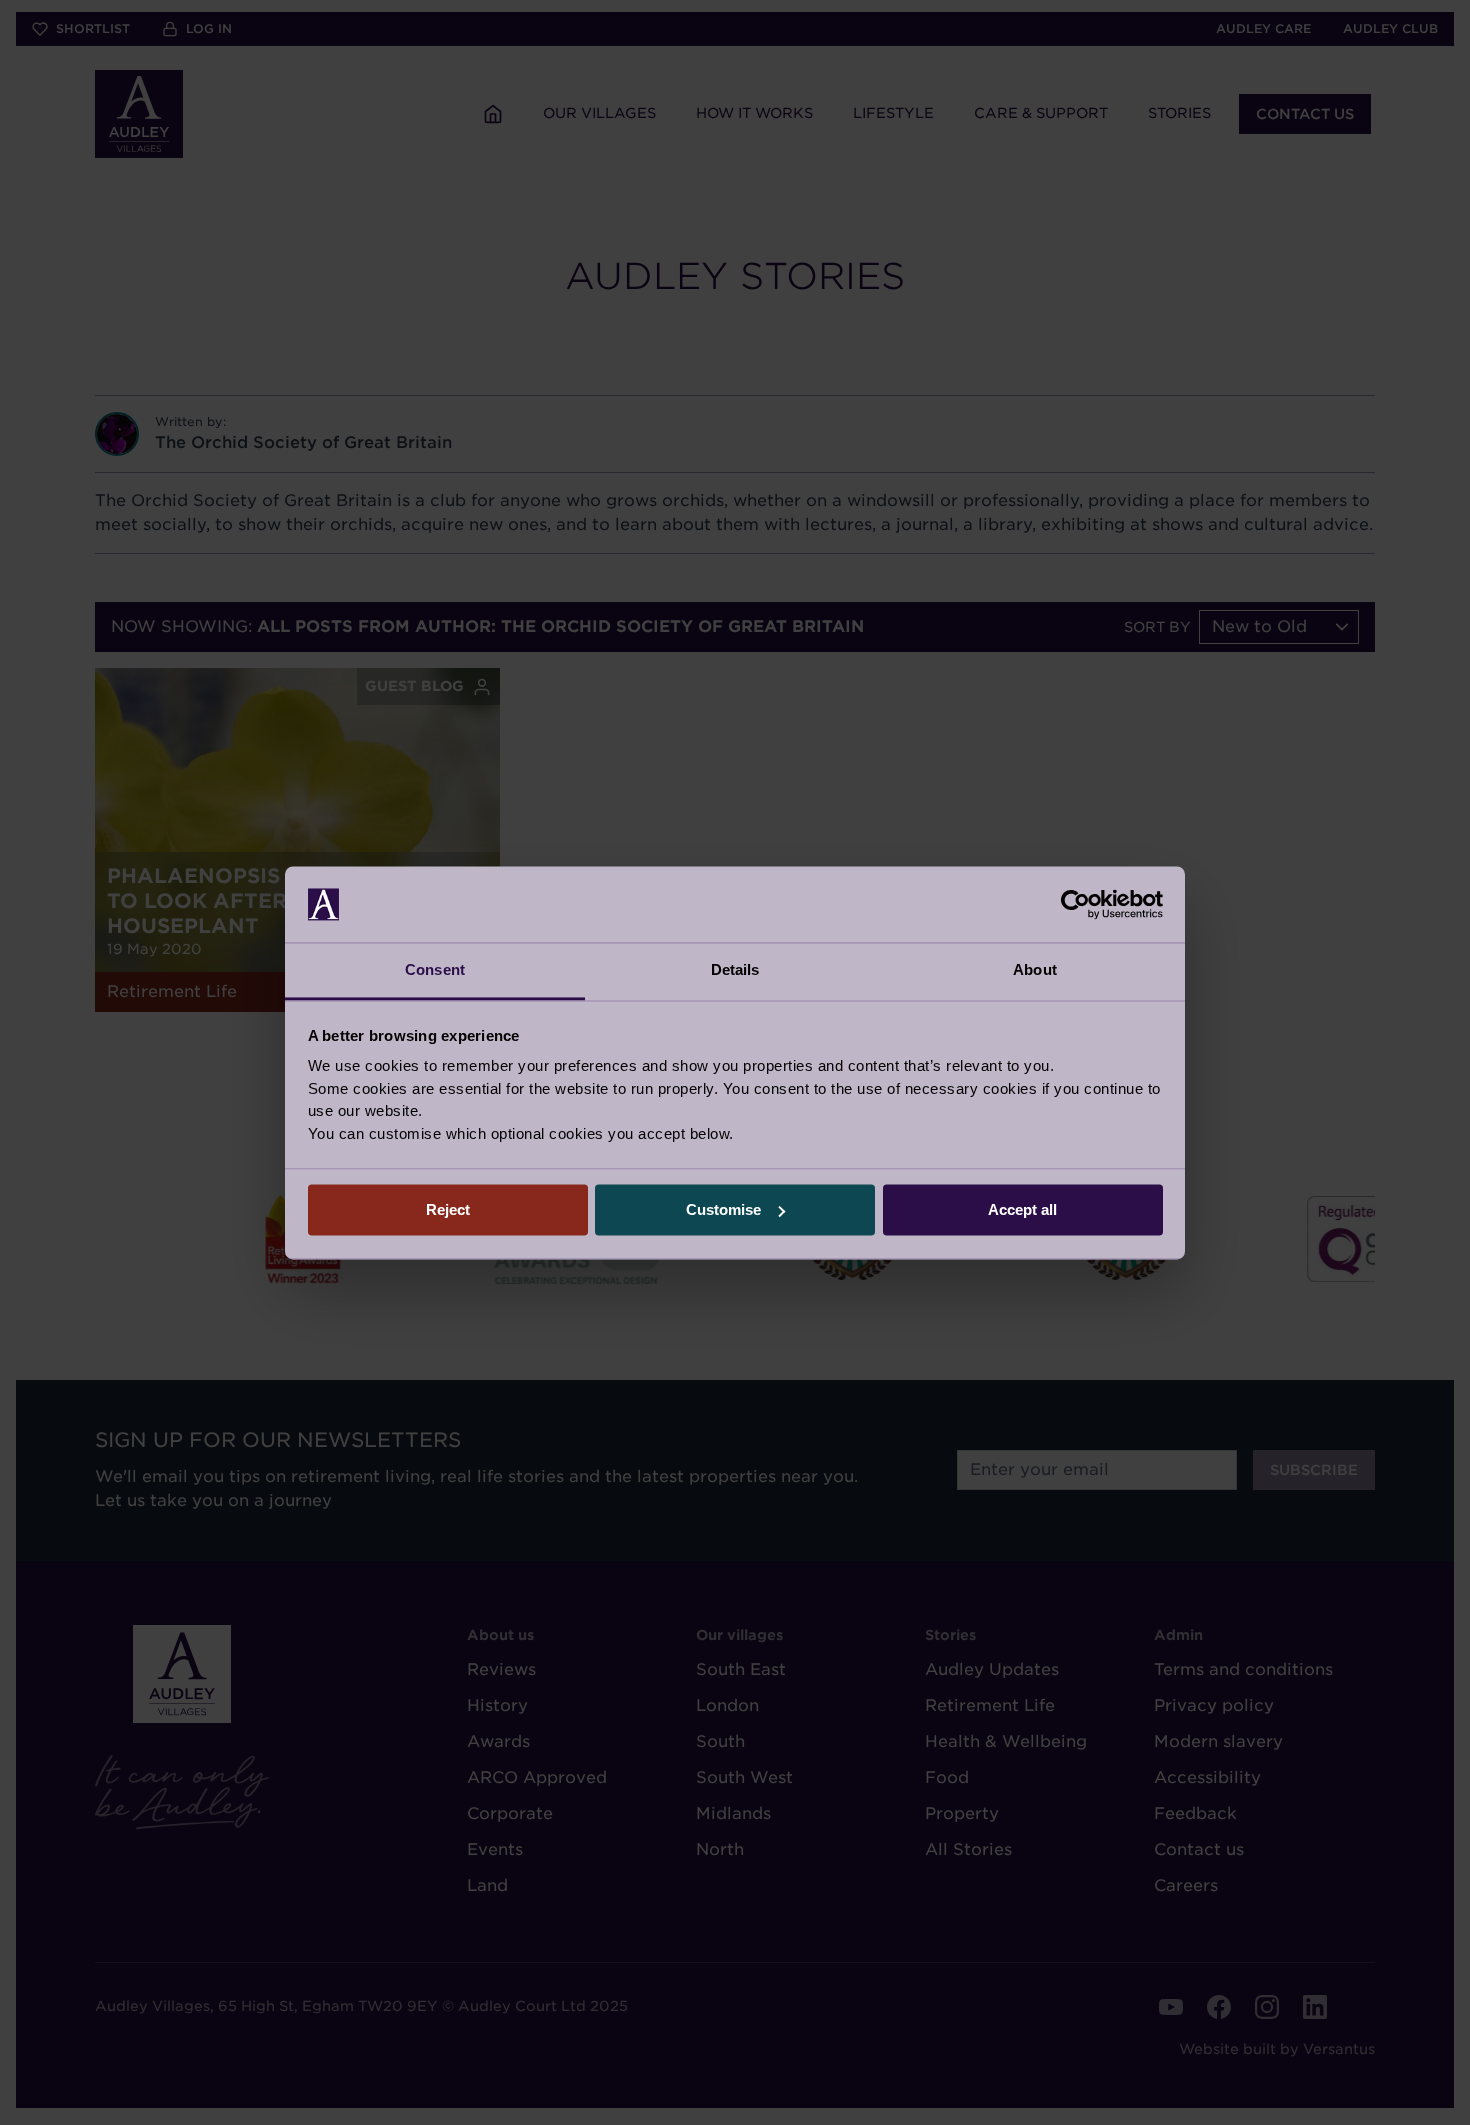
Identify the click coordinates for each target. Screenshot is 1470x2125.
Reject (448, 1209)
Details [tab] (735, 970)
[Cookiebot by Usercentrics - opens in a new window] (1075, 904)
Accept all (1022, 1209)
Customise (723, 1209)
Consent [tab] (435, 970)
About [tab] (1035, 970)
